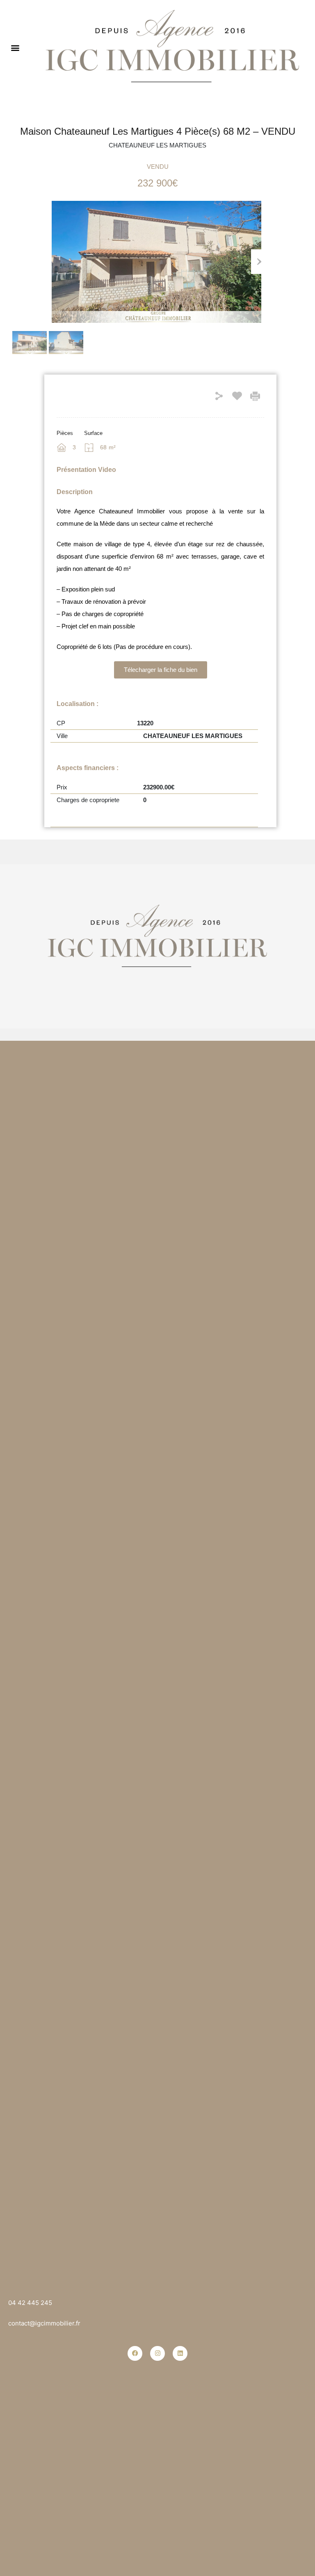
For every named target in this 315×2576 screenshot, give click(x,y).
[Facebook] (135, 2353)
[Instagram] (157, 2353)
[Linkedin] (180, 2353)
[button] (15, 47)
